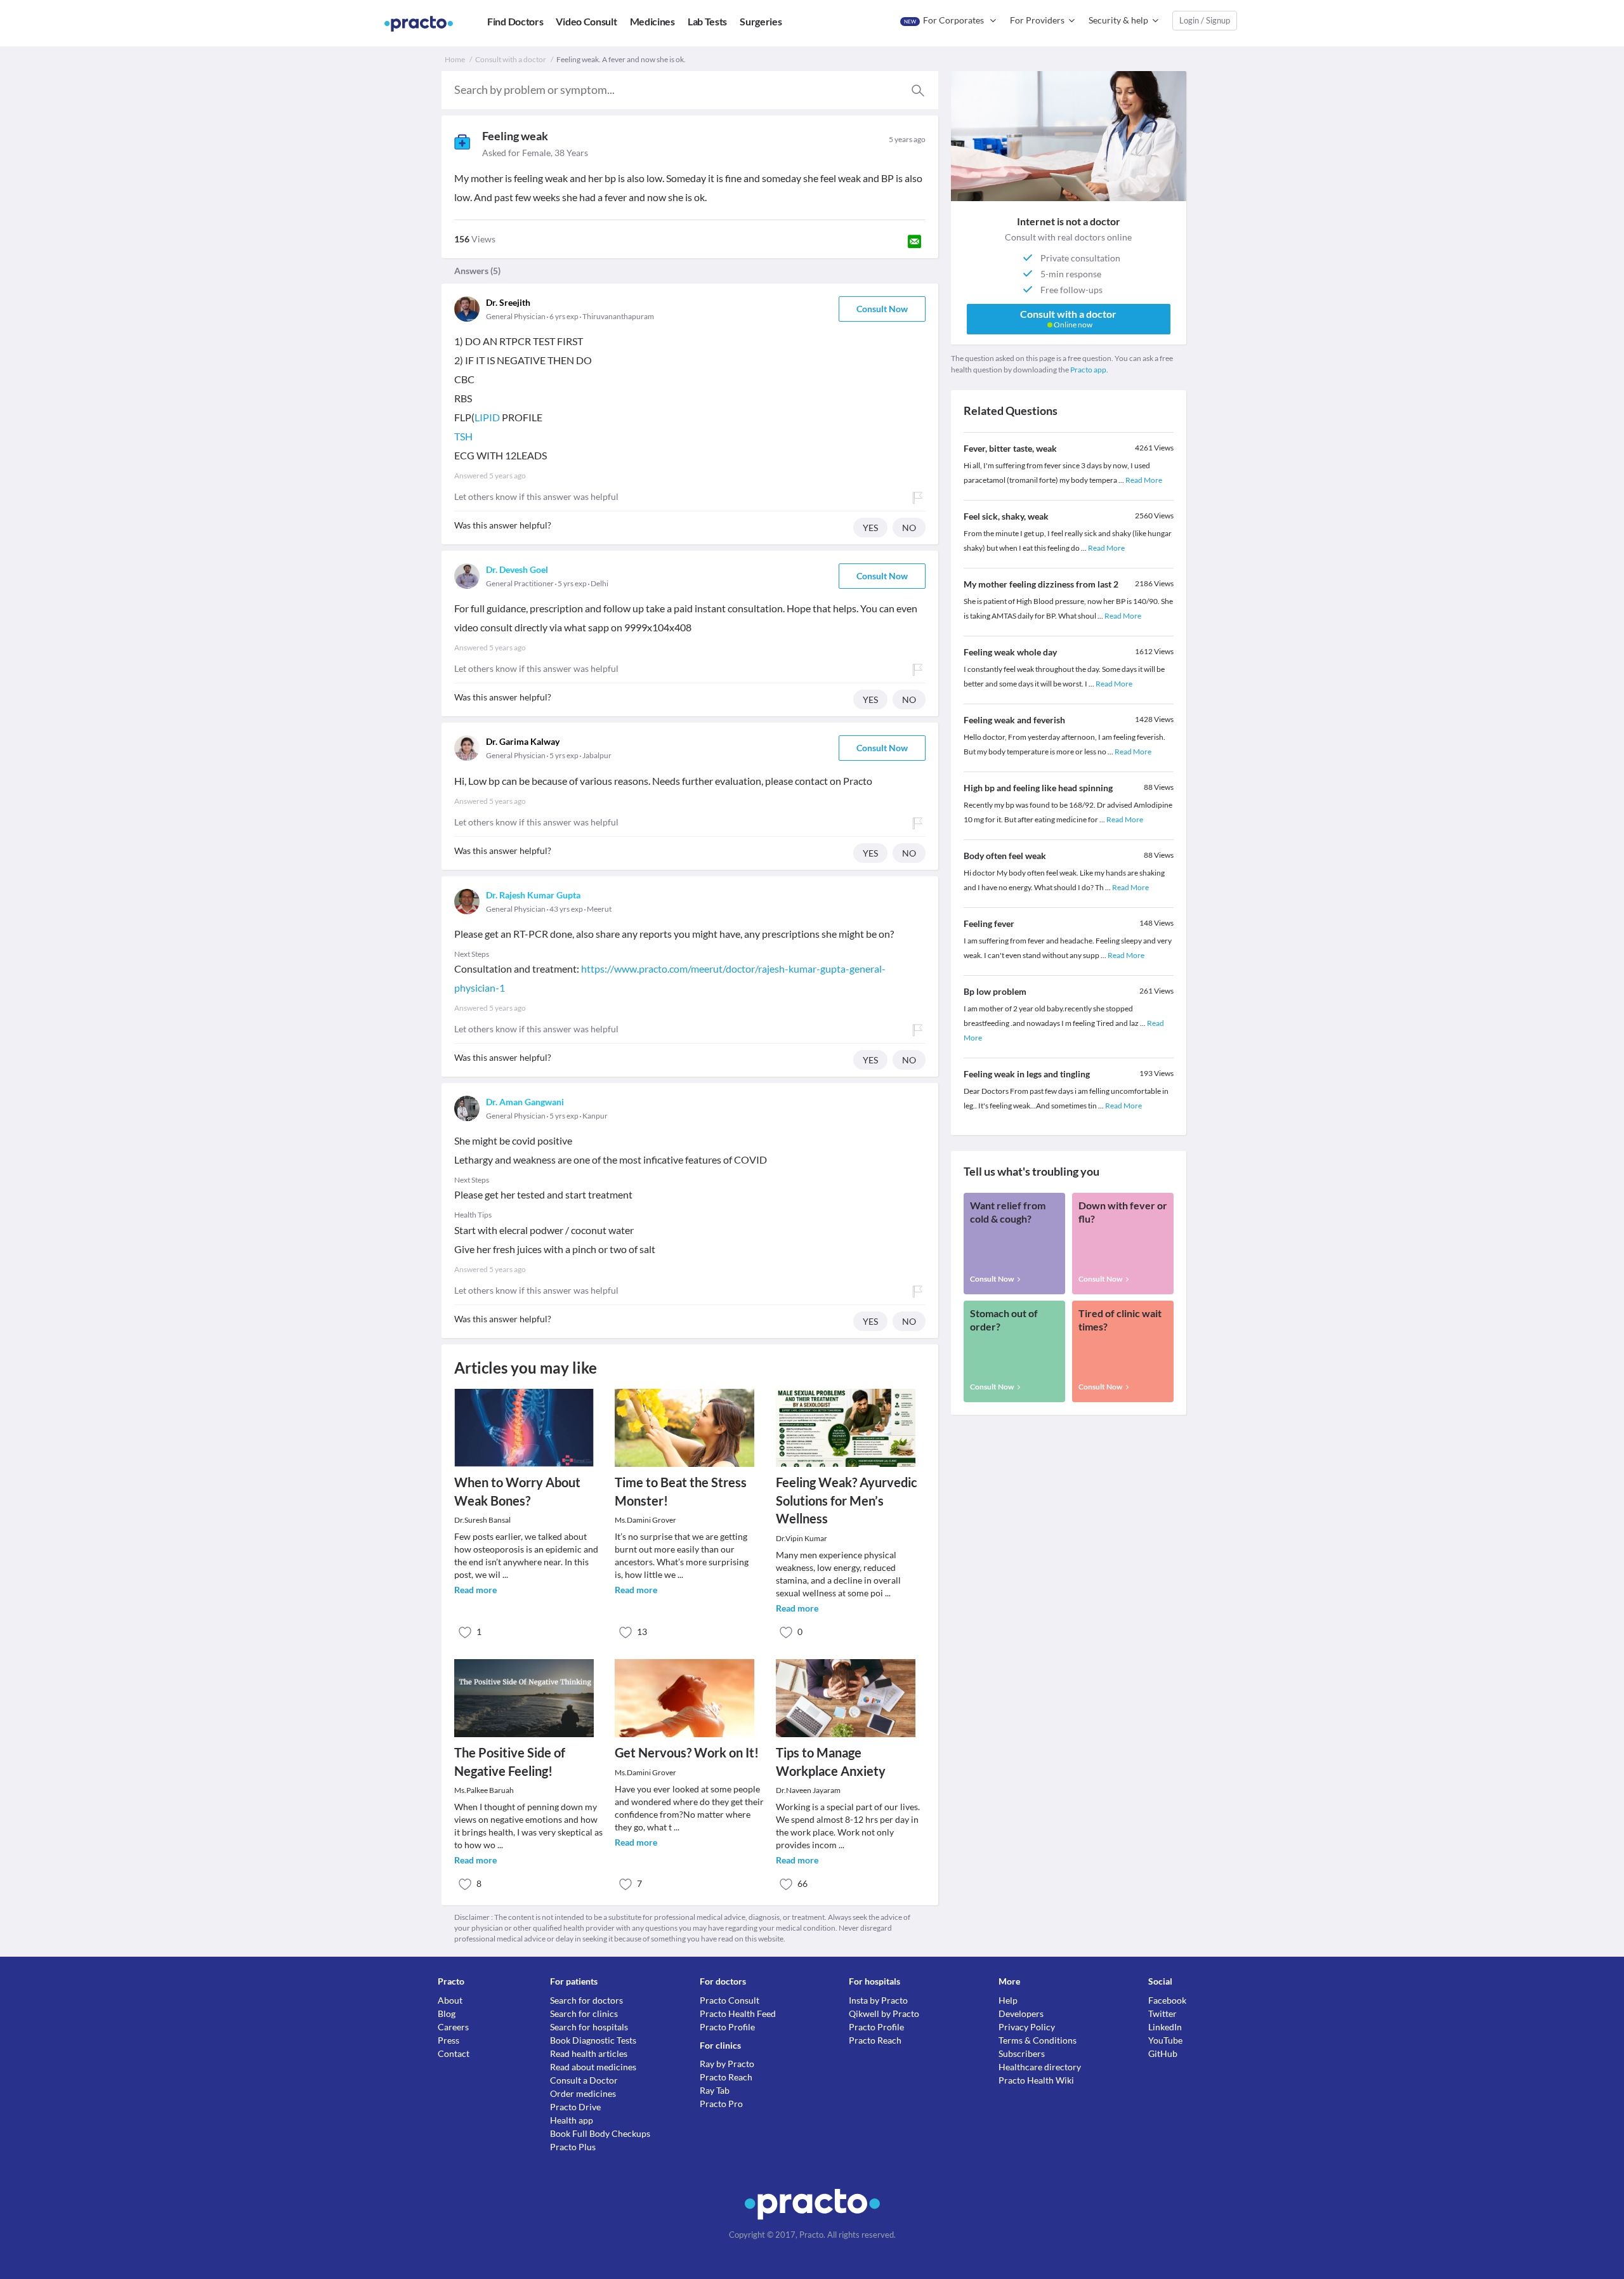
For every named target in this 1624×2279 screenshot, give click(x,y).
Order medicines (583, 2093)
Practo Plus (573, 2147)
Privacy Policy (1027, 2027)
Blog (447, 2013)
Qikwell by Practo (884, 2013)
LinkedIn (1165, 2027)
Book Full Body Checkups (600, 2133)
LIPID (487, 417)
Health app (572, 2120)
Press (449, 2040)
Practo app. (1089, 370)
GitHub (1163, 2053)
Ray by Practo (727, 2064)
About (450, 2000)
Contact (454, 2053)
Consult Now (882, 309)
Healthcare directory (1040, 2067)
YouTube (1165, 2040)
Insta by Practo (878, 2000)
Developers (1021, 2013)
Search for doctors (586, 2000)
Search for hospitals (589, 2027)
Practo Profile (727, 2027)
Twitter (1162, 2013)
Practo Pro (721, 2104)
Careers (453, 2027)
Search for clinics (584, 2013)
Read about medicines (593, 2067)
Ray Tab (715, 2090)
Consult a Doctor (584, 2080)
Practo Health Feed (738, 2013)
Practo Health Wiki (1036, 2080)
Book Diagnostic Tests (593, 2040)
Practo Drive (575, 2107)
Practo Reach (726, 2077)
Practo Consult (730, 2000)
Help (1008, 2000)
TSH (463, 436)
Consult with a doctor (511, 59)
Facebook (1167, 2000)
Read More (1144, 480)
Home (455, 59)
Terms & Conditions (1038, 2040)
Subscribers (1022, 2053)
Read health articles (589, 2053)
